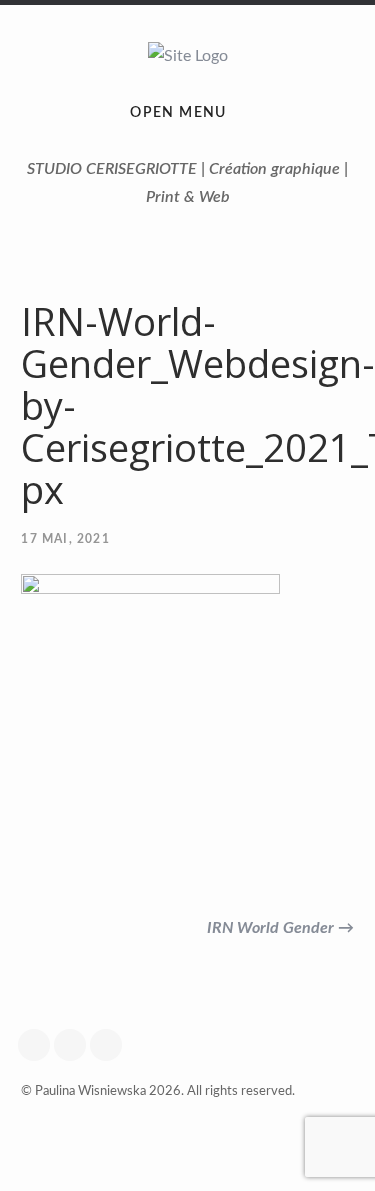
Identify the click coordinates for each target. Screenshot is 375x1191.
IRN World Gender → (280, 928)
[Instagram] (75, 1045)
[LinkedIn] (111, 1045)
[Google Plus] (39, 1045)
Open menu (178, 113)
